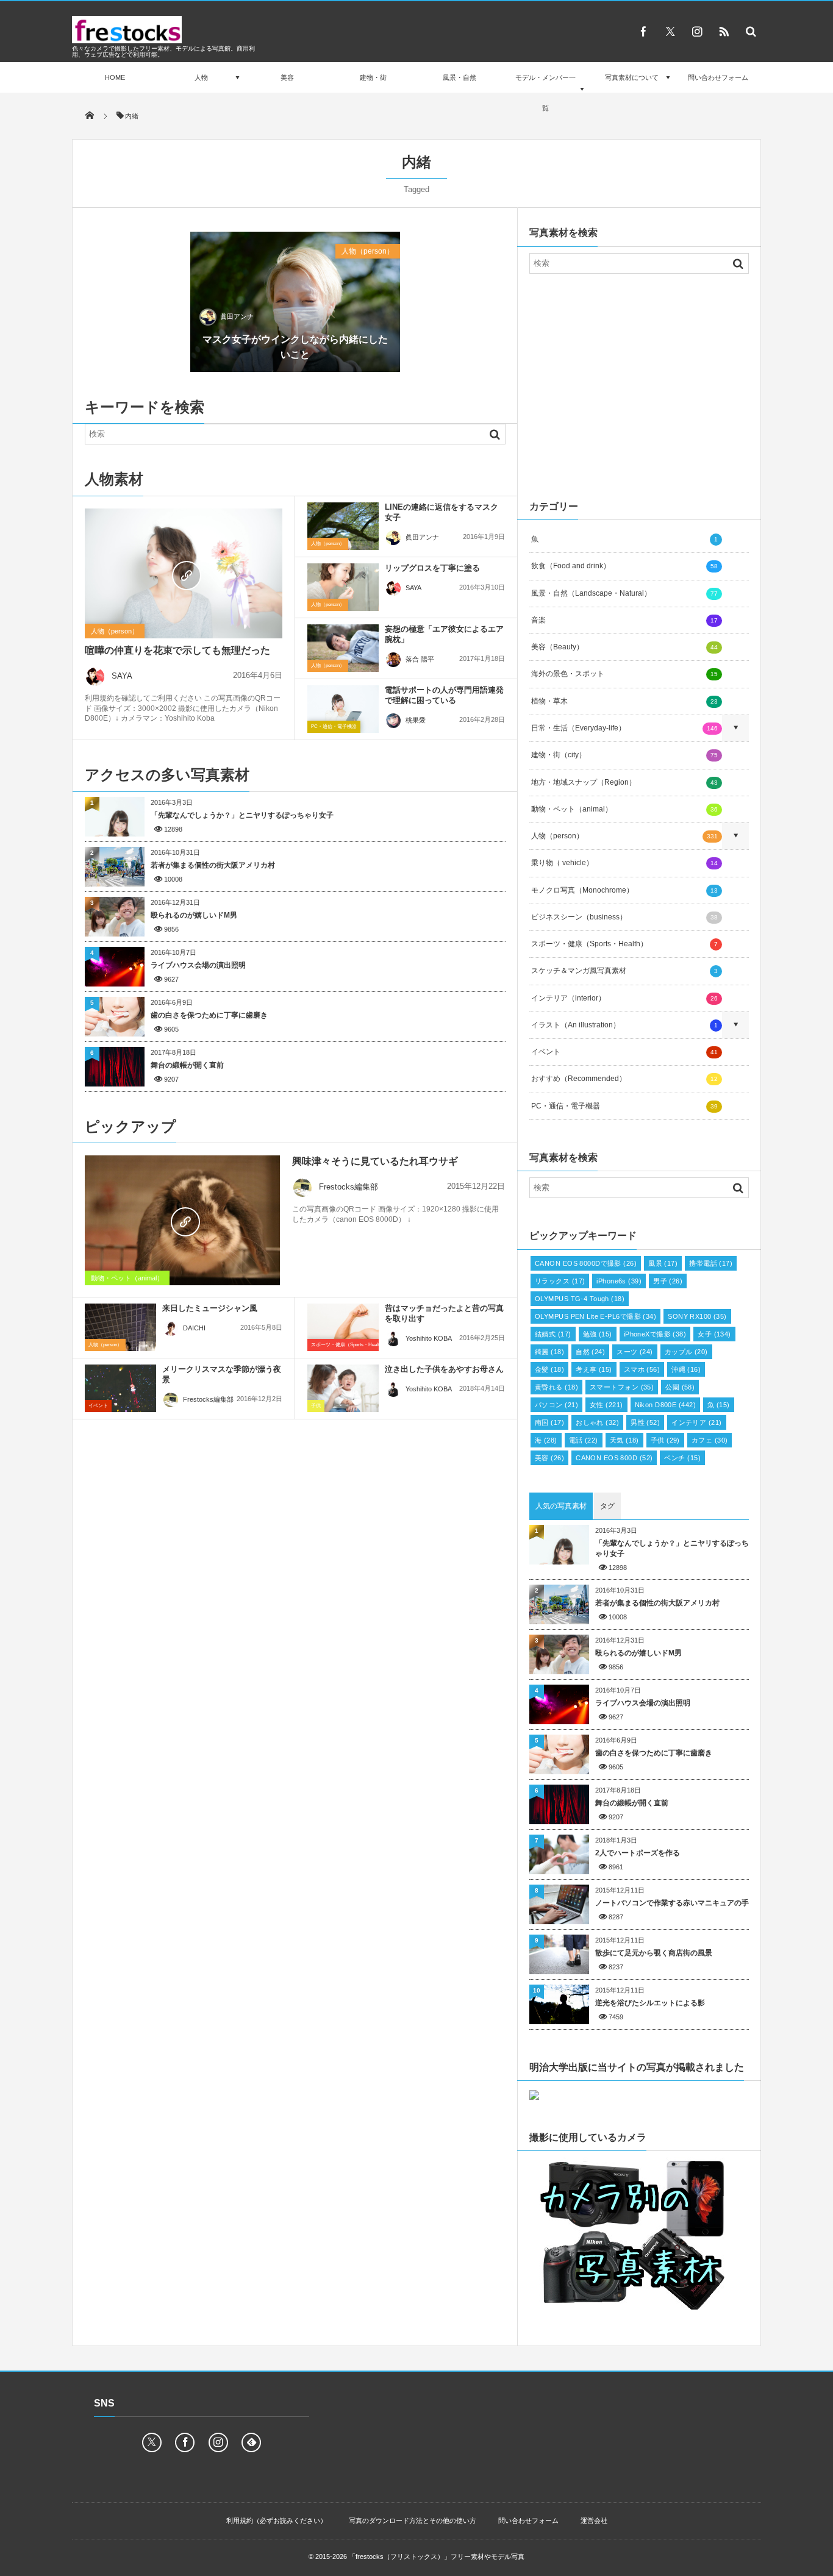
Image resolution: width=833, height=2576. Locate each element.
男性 (645, 1422)
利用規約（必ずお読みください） (277, 2521)
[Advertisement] (639, 384)
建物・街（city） (624, 755)
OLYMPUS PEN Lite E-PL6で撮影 (595, 1316)
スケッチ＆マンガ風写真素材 (624, 971)
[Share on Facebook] (643, 31)
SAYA (122, 676)
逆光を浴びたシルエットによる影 (650, 2003)
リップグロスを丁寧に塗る (432, 568)
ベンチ (682, 1458)
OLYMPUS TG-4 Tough (580, 1299)
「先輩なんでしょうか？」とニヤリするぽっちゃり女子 (242, 815)
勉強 (598, 1334)
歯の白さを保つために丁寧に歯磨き (209, 1015)
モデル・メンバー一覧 (545, 93)
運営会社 (594, 2521)
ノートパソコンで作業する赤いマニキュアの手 (672, 1903)
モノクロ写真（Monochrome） (624, 890)
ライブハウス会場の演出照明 (198, 965)
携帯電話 (711, 1263)
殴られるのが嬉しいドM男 (194, 915)
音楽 (624, 620)
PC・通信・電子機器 (334, 726)
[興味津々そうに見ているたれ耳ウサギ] (182, 1220)
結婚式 (553, 1334)
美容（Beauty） (624, 647)
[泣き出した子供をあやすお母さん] (343, 1388)
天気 (624, 1440)
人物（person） (368, 251)
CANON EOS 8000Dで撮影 (586, 1263)
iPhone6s (619, 1281)
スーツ (635, 1352)
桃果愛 (416, 720)
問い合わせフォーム (718, 77)
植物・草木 (624, 701)
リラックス (560, 1281)
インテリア (696, 1422)
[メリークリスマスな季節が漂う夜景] (120, 1388)
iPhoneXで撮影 (655, 1334)
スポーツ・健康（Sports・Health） (349, 1345)
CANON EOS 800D (614, 1458)
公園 (680, 1387)
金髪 (549, 1369)
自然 (590, 1352)
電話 (584, 1440)
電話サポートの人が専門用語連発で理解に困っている (444, 695)
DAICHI (194, 1328)
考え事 (594, 1369)
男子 (668, 1281)
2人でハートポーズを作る (638, 1853)
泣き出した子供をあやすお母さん (444, 1369)
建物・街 (373, 77)
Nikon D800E (665, 1405)
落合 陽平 (420, 659)
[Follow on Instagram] (218, 2442)
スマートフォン (622, 1387)
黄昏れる (556, 1387)
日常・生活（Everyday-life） (624, 728)
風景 (663, 1263)
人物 (201, 77)
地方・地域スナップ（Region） (624, 782)
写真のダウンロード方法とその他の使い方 (413, 2521)
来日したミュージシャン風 (210, 1308)
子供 (316, 1406)
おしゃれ (597, 1422)
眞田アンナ (237, 316)
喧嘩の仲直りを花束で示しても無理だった (177, 650)
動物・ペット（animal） (127, 1278)
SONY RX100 (697, 1316)
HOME (115, 77)
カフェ (710, 1440)
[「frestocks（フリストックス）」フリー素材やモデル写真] (127, 40)
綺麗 (549, 1352)
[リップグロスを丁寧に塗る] (343, 587)
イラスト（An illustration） (624, 1025)
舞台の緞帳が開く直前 (187, 1065)
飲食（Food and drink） (624, 566)
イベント (98, 1406)
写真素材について (632, 77)
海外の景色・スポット (624, 674)
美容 (287, 77)
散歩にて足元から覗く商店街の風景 (654, 1953)
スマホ (642, 1369)
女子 (714, 1334)
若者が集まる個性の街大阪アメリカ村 (213, 865)
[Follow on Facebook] (185, 2442)
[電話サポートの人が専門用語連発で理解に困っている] (343, 709)
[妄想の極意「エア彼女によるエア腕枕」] (343, 648)
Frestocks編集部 (349, 1187)
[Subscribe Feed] (724, 31)
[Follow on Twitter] (670, 31)
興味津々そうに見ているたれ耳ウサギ (375, 1161)
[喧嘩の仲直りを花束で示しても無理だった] (184, 574)
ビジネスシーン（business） (624, 917)
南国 (549, 1422)
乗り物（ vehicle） (624, 863)
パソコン (556, 1405)
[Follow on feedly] (251, 2442)
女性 (606, 1405)
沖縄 (686, 1369)
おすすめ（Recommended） (624, 1079)
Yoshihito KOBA (429, 1338)
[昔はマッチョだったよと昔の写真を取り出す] (343, 1327)
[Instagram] (697, 31)
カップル (686, 1352)
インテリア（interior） (624, 998)
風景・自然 (459, 77)
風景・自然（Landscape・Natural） (624, 593)
